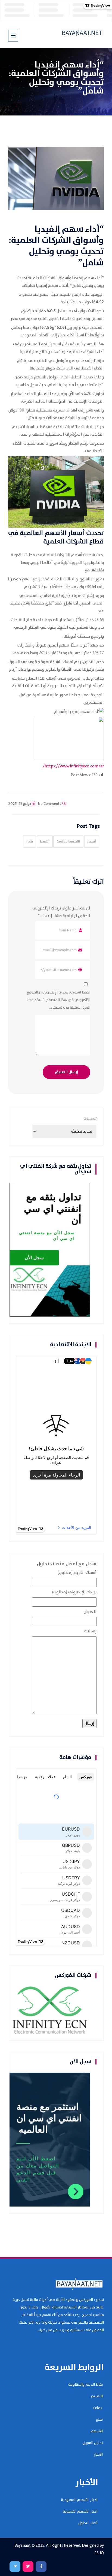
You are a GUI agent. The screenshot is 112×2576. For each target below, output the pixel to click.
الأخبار (98, 2455)
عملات (98, 2408)
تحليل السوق (93, 2443)
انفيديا (45, 842)
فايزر (29, 842)
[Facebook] (41, 2567)
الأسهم (97, 2431)
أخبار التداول (88, 2523)
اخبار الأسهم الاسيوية (80, 2511)
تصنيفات (90, 1119)
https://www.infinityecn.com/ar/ (73, 766)
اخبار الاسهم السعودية (79, 2500)
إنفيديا (47, 229)
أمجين (92, 842)
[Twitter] (28, 2567)
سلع (99, 2420)
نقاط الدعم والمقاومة (85, 2385)
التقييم (97, 2396)
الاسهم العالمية (68, 842)
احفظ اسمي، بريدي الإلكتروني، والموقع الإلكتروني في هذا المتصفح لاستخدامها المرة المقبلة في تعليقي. (58, 1000)
